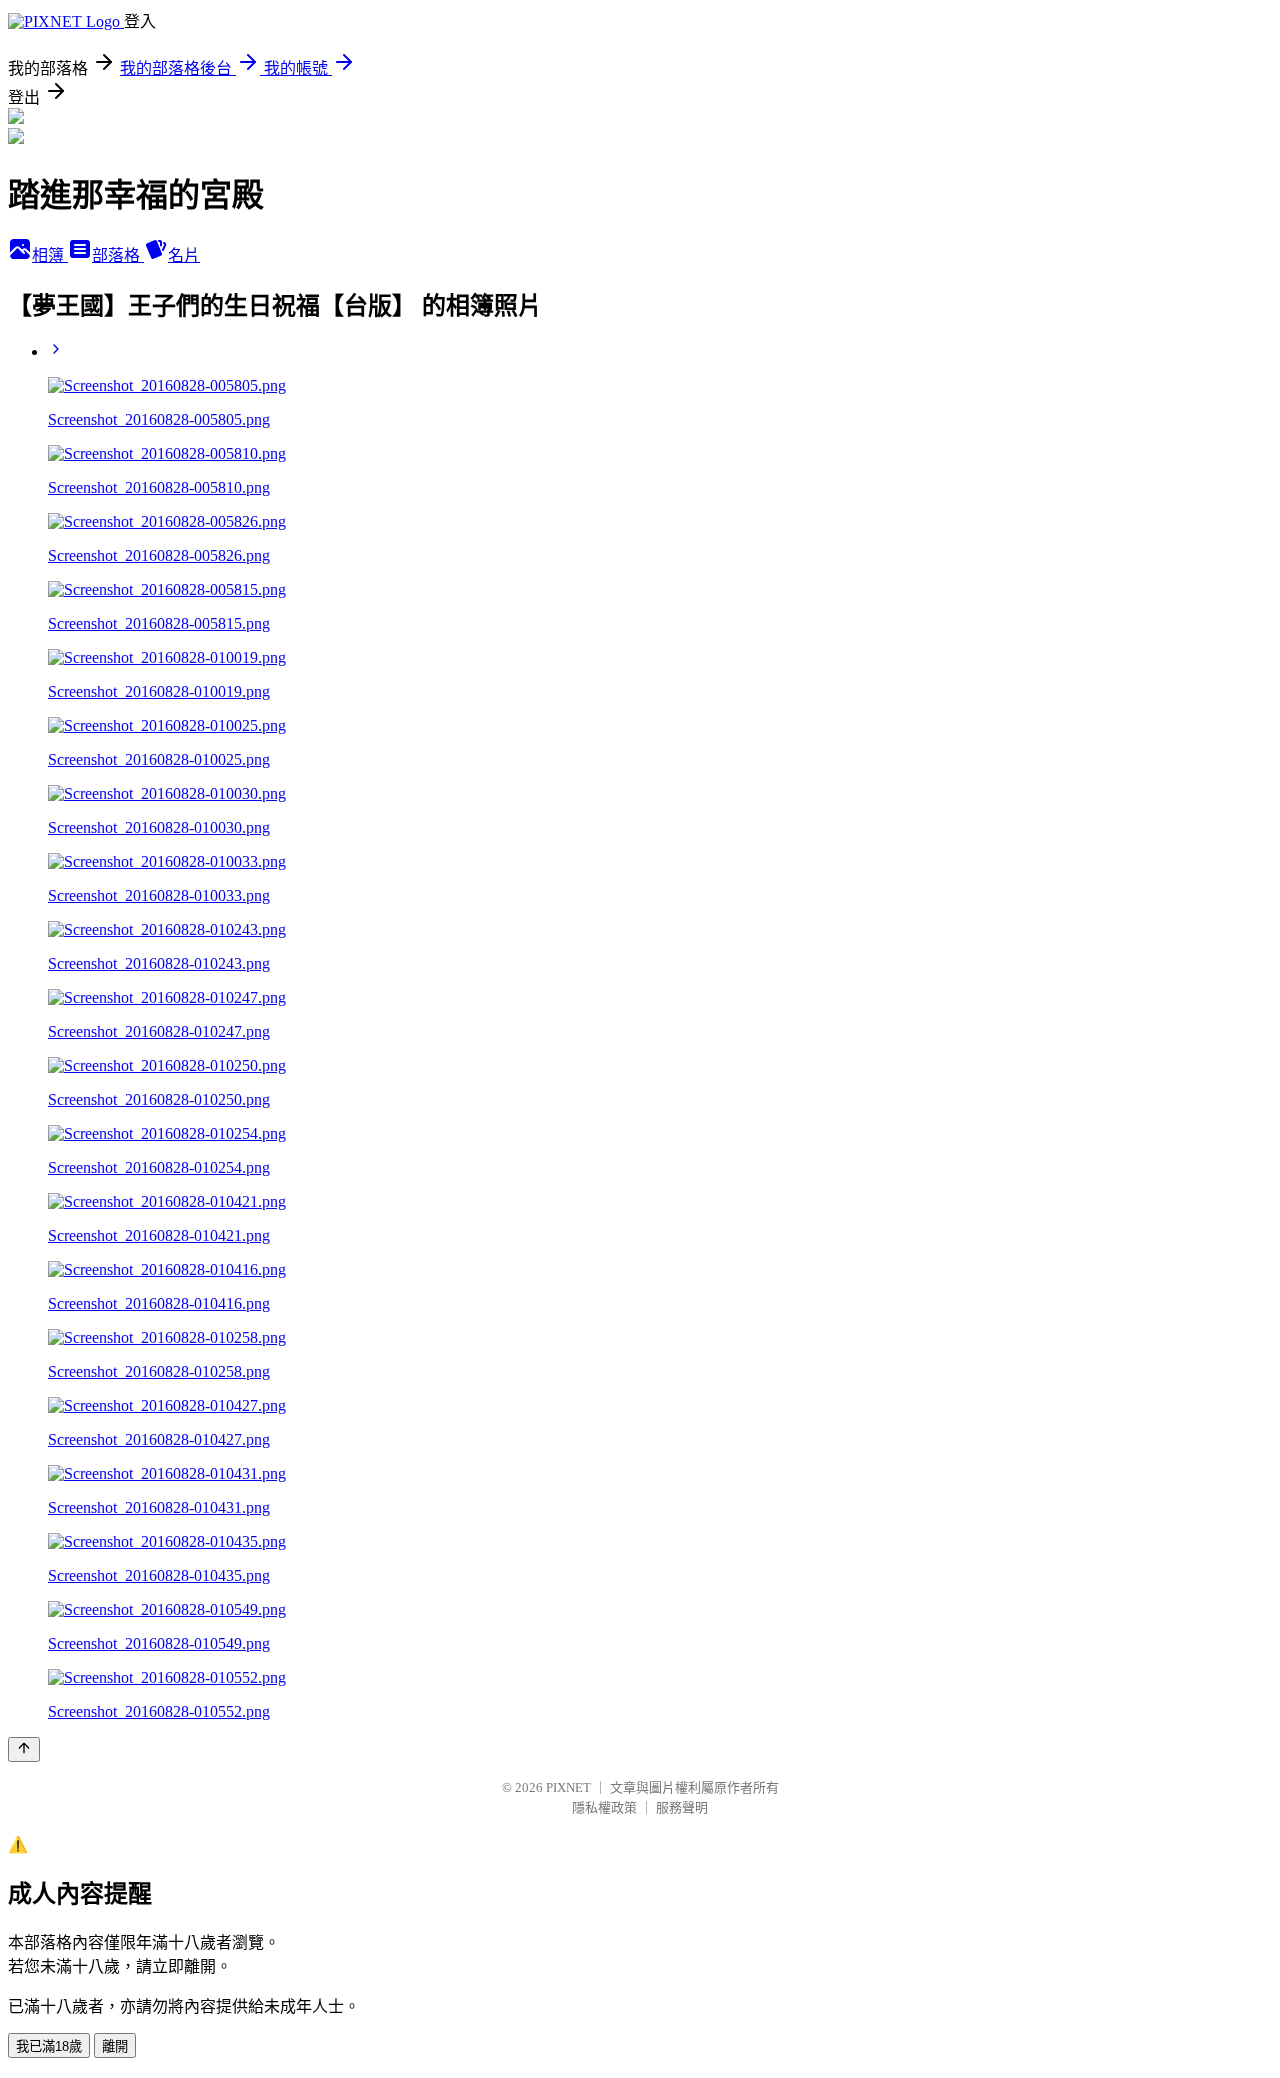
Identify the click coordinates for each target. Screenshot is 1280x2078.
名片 (184, 255)
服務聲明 (682, 1807)
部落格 (118, 255)
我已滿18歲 (49, 2046)
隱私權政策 (604, 1807)
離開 (115, 2046)
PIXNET (568, 1787)
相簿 (50, 255)
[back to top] (24, 1749)
